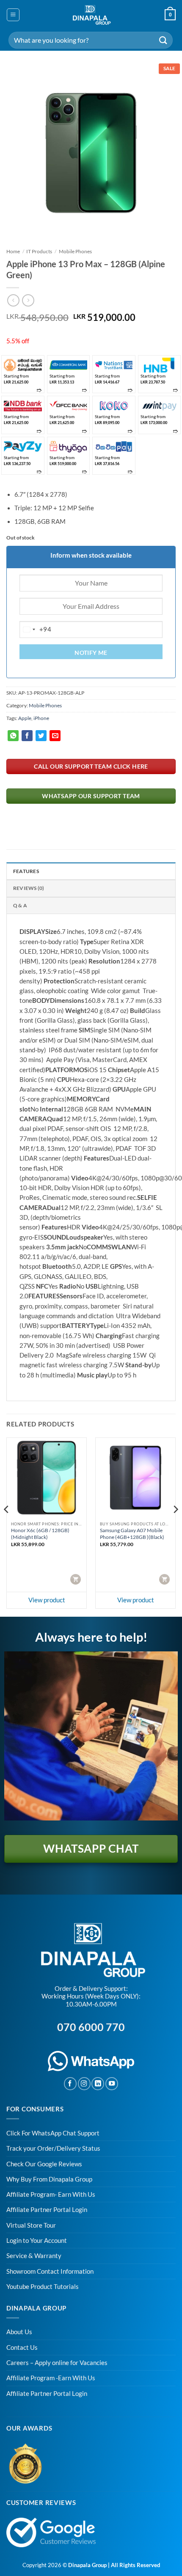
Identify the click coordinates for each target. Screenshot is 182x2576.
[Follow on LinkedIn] (98, 2083)
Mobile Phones (75, 251)
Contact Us (22, 2347)
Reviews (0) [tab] (29, 888)
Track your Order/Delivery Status (53, 2148)
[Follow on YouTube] (112, 2083)
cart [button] (76, 1579)
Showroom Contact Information (50, 2271)
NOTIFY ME (91, 653)
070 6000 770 (91, 2027)
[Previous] (20, 152)
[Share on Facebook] (27, 736)
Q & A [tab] (20, 905)
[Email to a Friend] (55, 736)
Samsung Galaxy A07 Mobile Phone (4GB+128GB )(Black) (132, 1534)
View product (47, 1600)
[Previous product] (28, 300)
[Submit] (163, 40)
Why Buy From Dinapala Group (49, 2179)
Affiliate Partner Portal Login (47, 2210)
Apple (25, 718)
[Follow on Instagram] (84, 2083)
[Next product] (13, 300)
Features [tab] (26, 871)
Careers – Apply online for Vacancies (57, 2363)
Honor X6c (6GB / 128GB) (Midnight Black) (40, 1534)
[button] (13, 15)
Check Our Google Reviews (44, 2164)
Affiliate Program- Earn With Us (51, 2194)
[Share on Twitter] (41, 736)
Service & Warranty (34, 2256)
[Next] (162, 152)
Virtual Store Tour (31, 2225)
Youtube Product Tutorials (43, 2287)
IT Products (39, 251)
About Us (19, 2332)
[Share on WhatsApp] (13, 736)
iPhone (41, 718)
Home (13, 251)
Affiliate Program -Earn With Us (51, 2378)
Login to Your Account (37, 2241)
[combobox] (36, 630)
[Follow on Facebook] (70, 2083)
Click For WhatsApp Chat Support (53, 2133)
